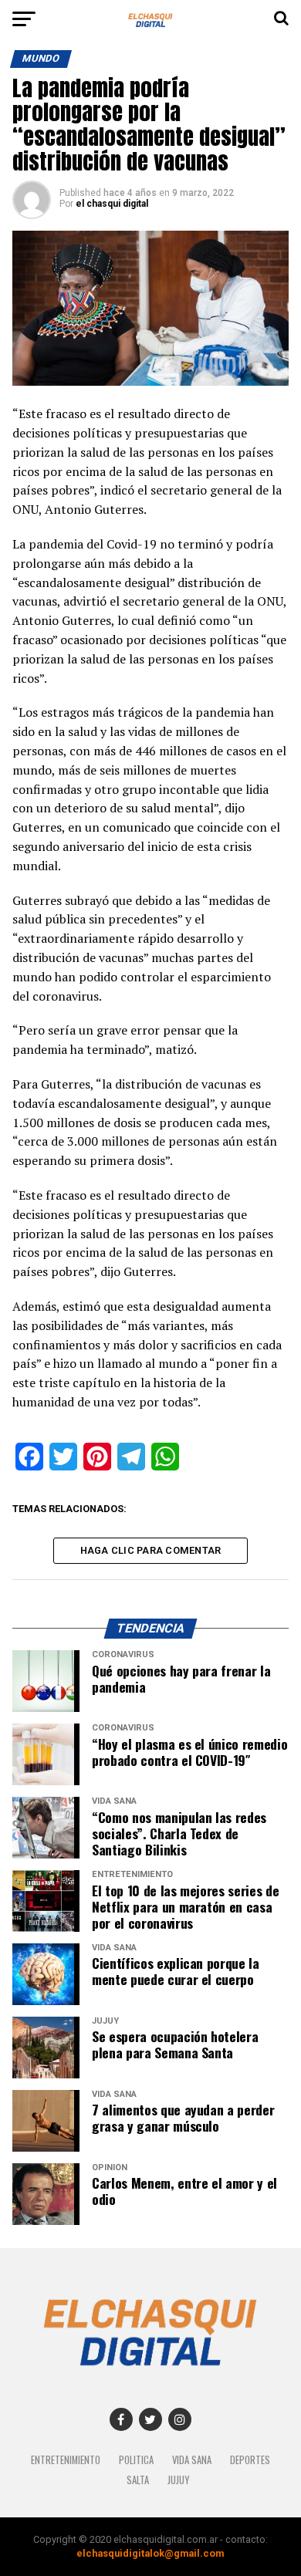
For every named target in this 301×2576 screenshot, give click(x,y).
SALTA (138, 2480)
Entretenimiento (66, 2460)
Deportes (250, 2460)
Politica (136, 2460)
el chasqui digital (112, 204)
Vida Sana (192, 2460)
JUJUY (178, 2480)
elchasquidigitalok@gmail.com (150, 2553)
